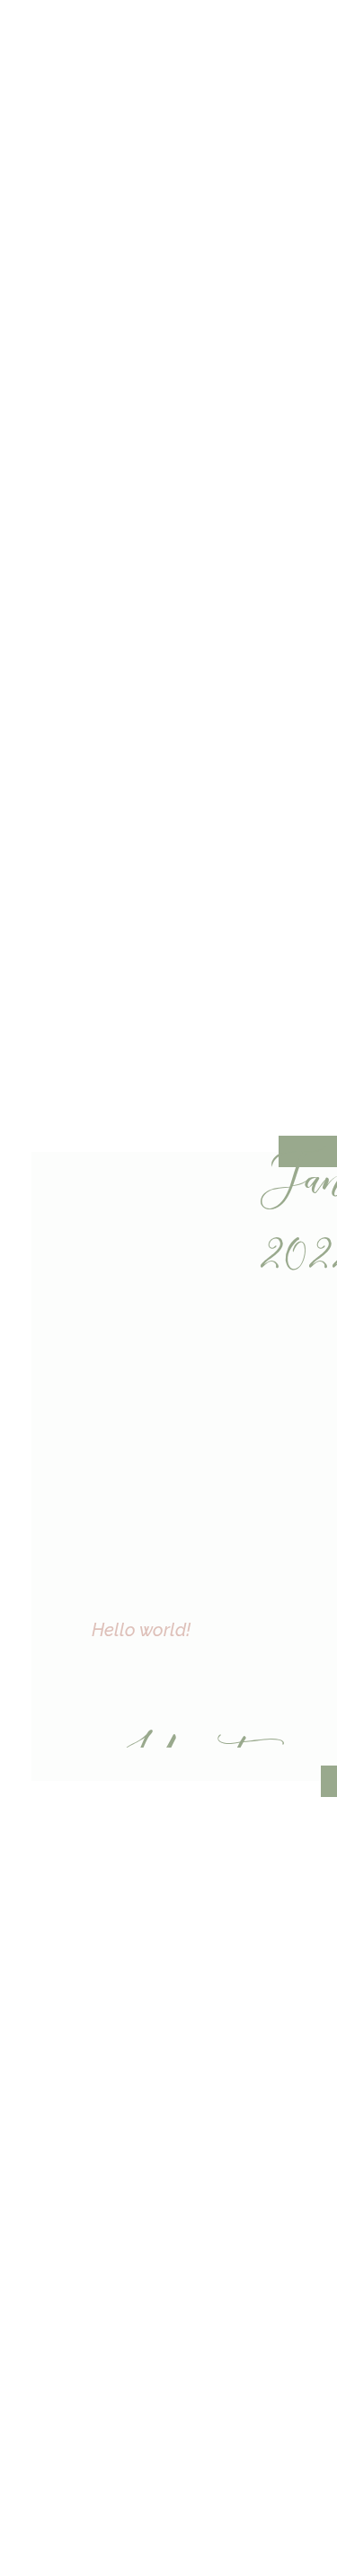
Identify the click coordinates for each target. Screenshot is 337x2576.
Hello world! (141, 1630)
